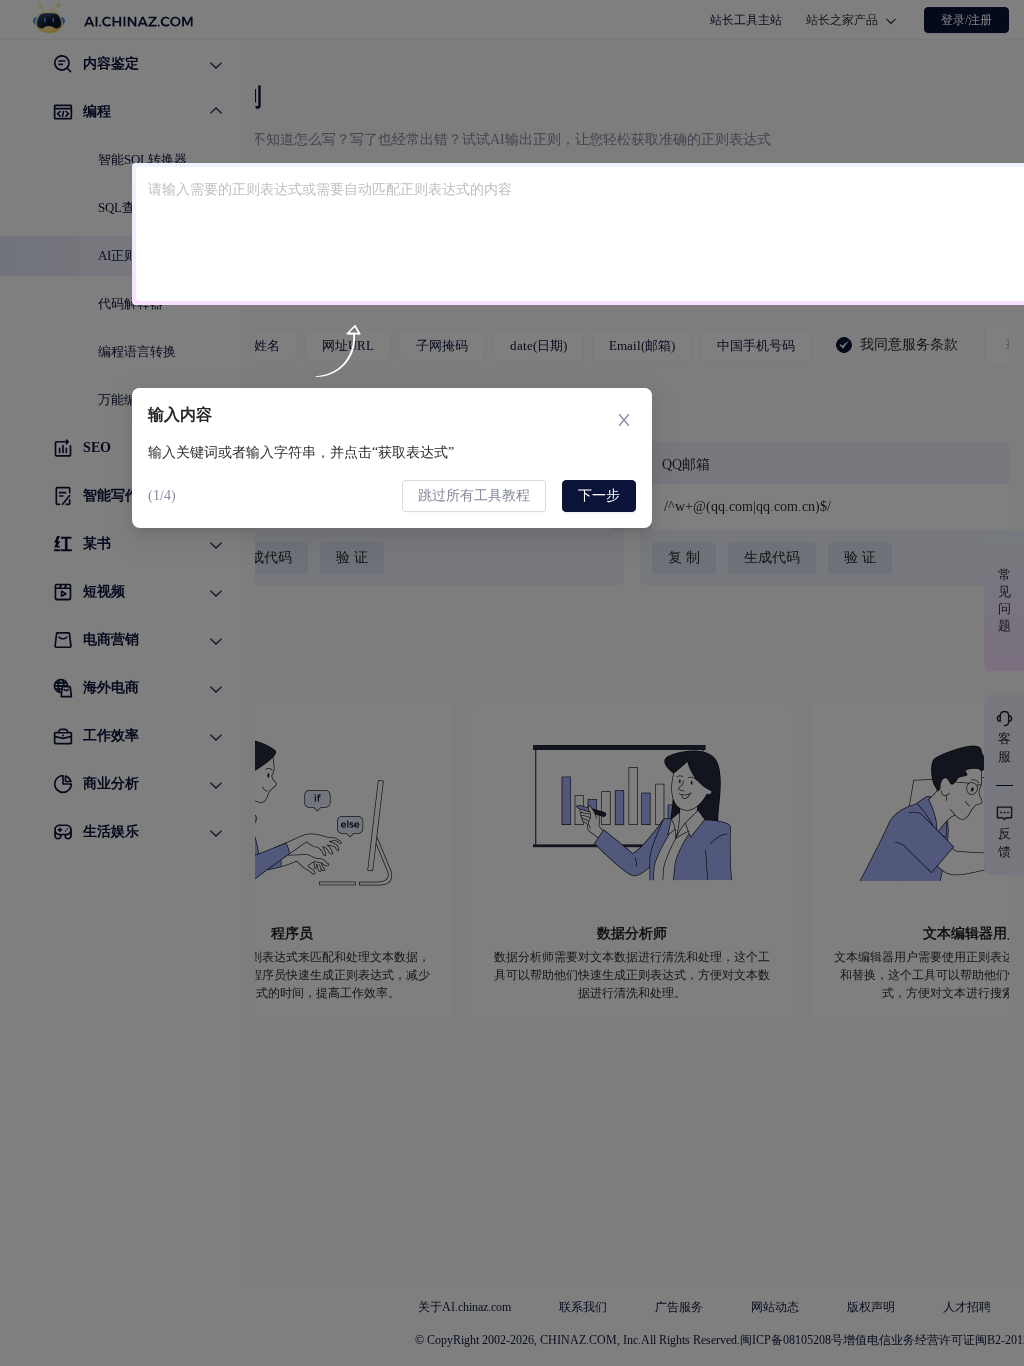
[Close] (624, 416)
